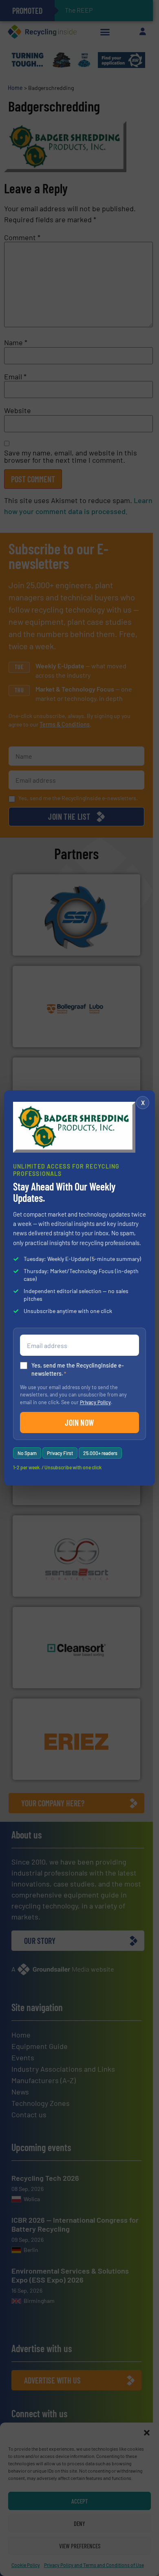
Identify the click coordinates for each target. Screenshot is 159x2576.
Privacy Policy (95, 1402)
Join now (79, 1423)
